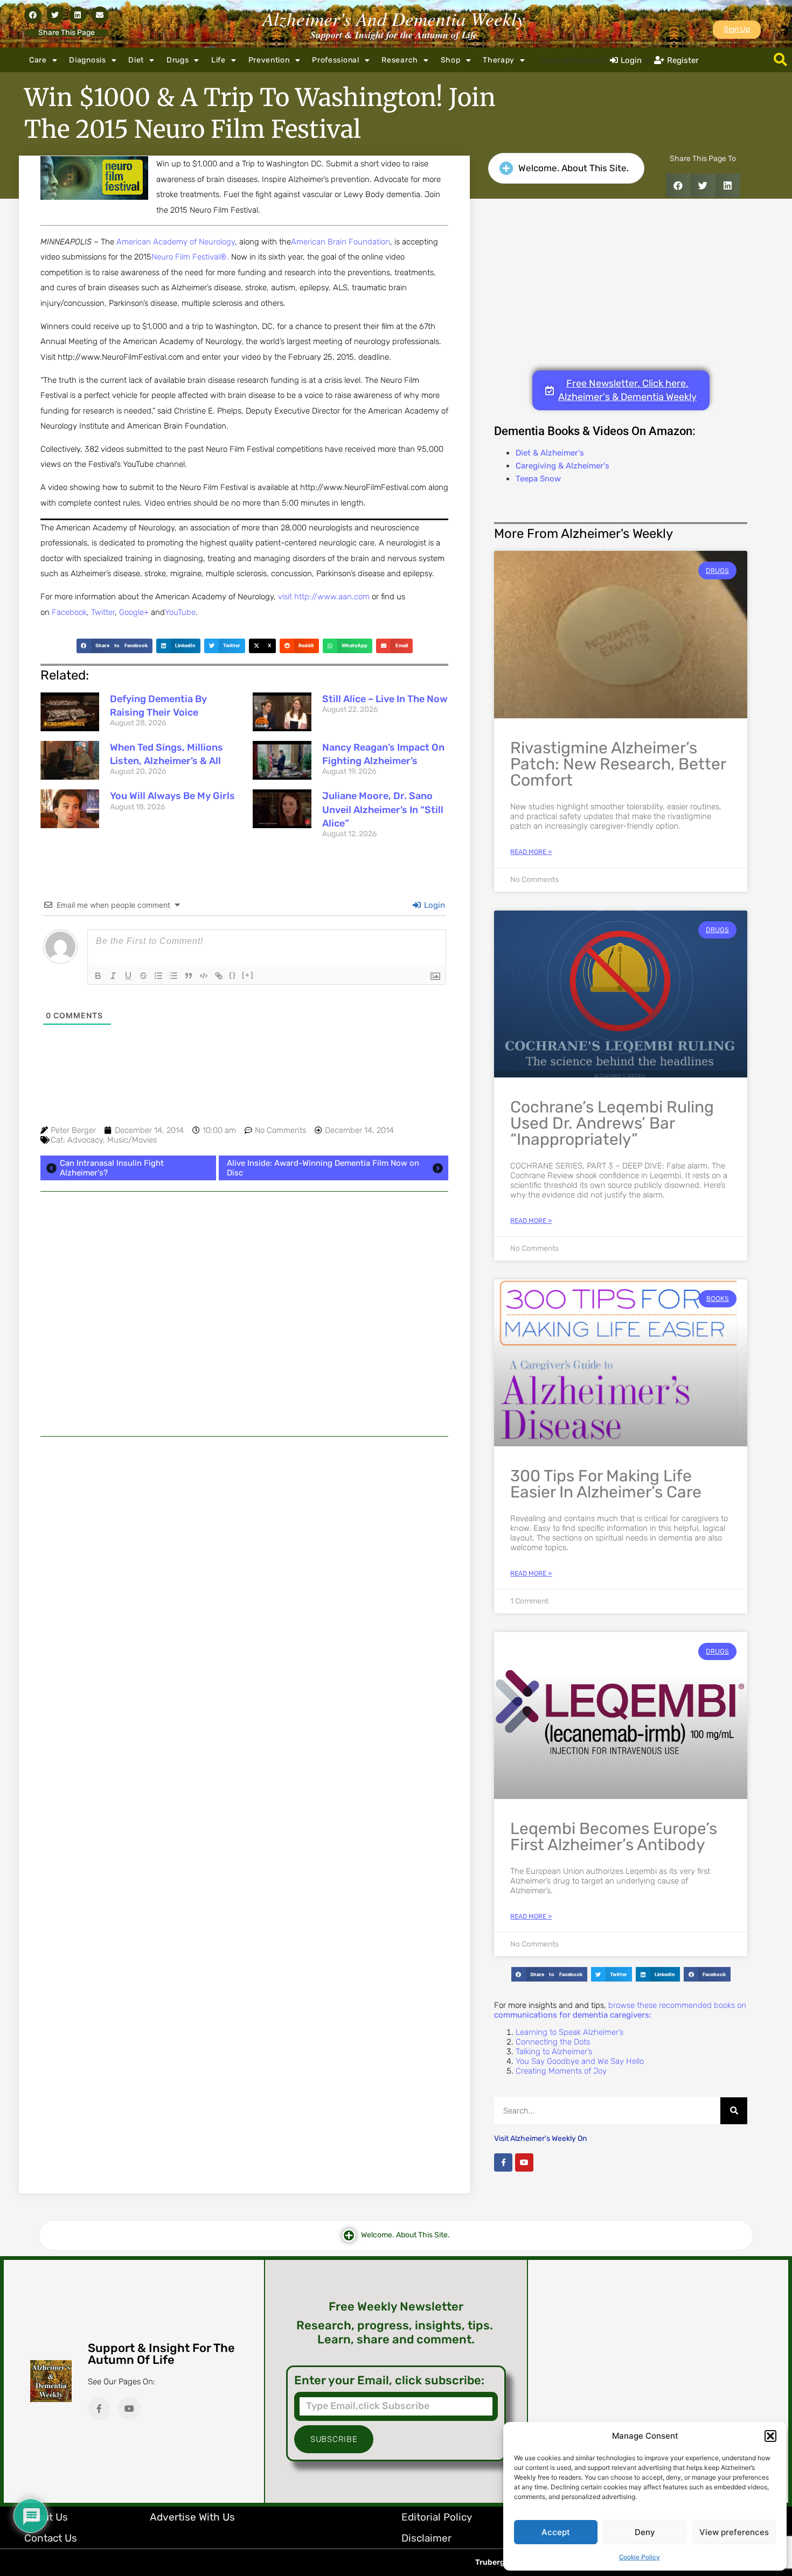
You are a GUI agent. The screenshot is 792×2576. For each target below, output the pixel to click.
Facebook (69, 612)
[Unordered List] (173, 976)
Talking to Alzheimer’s (554, 2052)
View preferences (734, 2532)
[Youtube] (524, 2162)
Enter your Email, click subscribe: (389, 2381)
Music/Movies (132, 1140)
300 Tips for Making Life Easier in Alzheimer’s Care (606, 1484)
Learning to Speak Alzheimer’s (569, 2032)
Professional (335, 60)
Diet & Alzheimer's (550, 453)
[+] (248, 975)
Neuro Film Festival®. (190, 257)
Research (400, 60)
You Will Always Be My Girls (172, 796)
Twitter (103, 612)
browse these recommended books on (620, 2010)
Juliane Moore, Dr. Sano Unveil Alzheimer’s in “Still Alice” (383, 809)
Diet (136, 60)
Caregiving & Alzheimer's (562, 466)
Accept (556, 2532)
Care (38, 60)
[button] (770, 2436)
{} (233, 975)
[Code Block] (204, 976)
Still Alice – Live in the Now (385, 699)
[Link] (219, 976)
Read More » (531, 852)
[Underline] (128, 976)
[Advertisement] (244, 1314)
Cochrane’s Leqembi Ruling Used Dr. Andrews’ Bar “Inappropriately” (612, 1123)
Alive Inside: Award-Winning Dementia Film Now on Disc (323, 1168)
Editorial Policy (437, 2517)
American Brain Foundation (341, 242)
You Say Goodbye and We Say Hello (580, 2061)
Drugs (178, 60)
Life (218, 60)
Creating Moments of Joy (561, 2071)
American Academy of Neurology (176, 242)
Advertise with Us (192, 2517)
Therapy (499, 60)
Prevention (269, 60)
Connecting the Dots (553, 2042)
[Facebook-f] (503, 2162)
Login (433, 905)
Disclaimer (426, 2538)
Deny (645, 2532)
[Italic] (113, 976)
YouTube (180, 612)
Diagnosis (87, 60)
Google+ (134, 612)
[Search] (734, 2111)
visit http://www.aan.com (325, 597)
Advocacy (85, 1140)
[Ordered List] (158, 976)
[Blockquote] (189, 976)
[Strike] (143, 976)
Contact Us (51, 2538)
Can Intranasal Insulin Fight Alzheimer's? (112, 1168)
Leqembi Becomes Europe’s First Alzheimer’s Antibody (614, 1837)
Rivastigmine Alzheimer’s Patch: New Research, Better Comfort (618, 764)
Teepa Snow (538, 479)
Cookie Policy (640, 2557)
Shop (451, 60)
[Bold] (98, 976)
